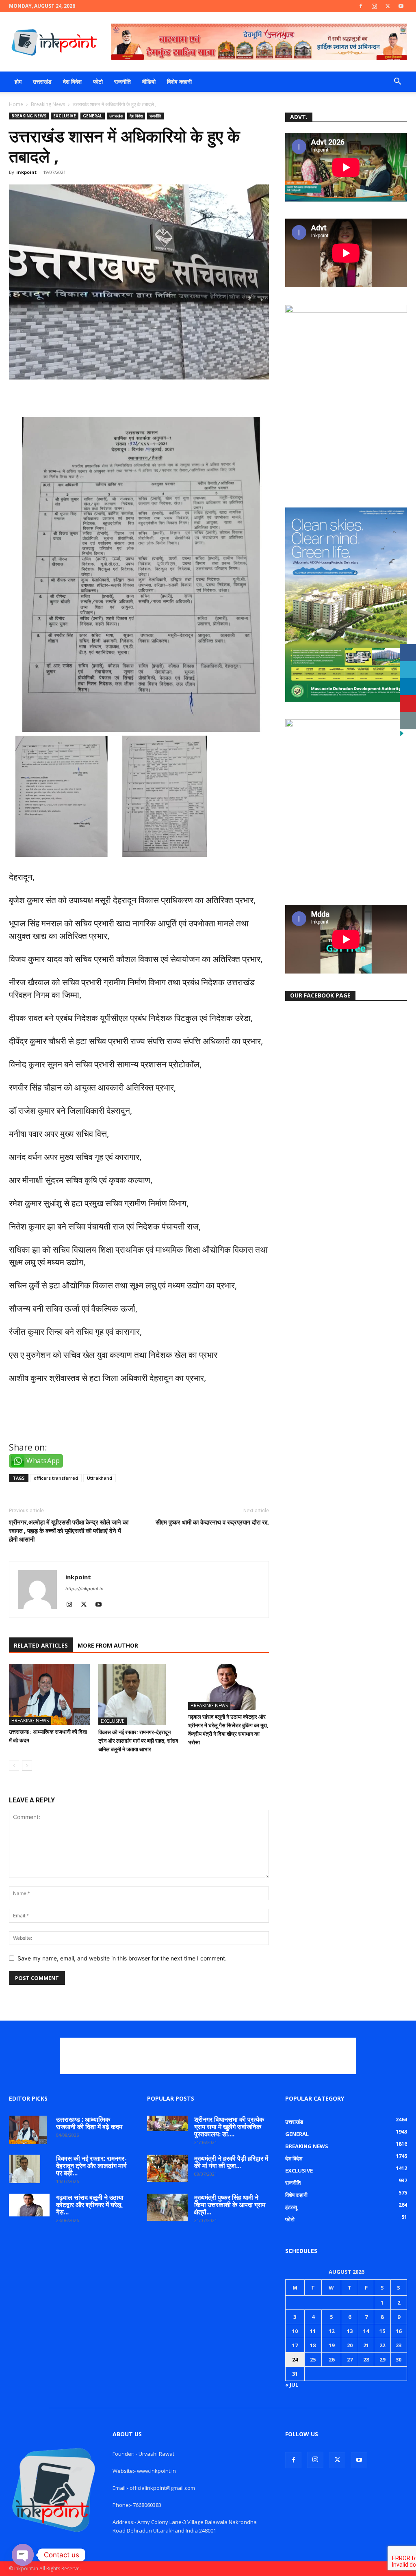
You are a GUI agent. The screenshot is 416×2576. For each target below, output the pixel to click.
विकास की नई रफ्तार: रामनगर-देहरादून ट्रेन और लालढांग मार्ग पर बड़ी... (91, 2166)
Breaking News (48, 104)
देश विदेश (72, 81)
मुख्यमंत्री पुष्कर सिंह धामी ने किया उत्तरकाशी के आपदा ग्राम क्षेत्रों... (230, 2205)
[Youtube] (401, 6)
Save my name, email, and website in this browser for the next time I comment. (122, 1958)
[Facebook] (361, 6)
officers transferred (56, 1478)
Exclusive (65, 116)
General (93, 116)
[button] (397, 82)
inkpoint (26, 172)
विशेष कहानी (179, 81)
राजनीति (122, 81)
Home (16, 104)
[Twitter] (388, 6)
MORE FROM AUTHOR (108, 1645)
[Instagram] (374, 6)
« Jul (292, 2385)
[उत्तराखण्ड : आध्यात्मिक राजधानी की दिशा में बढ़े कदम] (49, 1694)
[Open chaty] (23, 2555)
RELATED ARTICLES (41, 1645)
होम (18, 81)
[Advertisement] (208, 2056)
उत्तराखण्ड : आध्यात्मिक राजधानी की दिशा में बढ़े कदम (89, 2123)
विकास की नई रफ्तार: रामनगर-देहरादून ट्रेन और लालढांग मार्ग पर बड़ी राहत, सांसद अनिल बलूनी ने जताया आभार (138, 1741)
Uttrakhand (100, 1478)
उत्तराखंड (42, 81)
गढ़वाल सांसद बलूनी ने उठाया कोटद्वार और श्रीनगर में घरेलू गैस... (90, 2205)
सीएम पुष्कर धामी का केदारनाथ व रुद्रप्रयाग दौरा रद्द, (212, 1522)
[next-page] (27, 1766)
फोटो (98, 81)
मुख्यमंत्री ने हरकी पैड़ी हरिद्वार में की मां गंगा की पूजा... (231, 2162)
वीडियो (149, 81)
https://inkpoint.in (84, 1589)
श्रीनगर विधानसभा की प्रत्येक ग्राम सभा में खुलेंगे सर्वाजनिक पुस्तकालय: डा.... (229, 2127)
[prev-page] (14, 1766)
